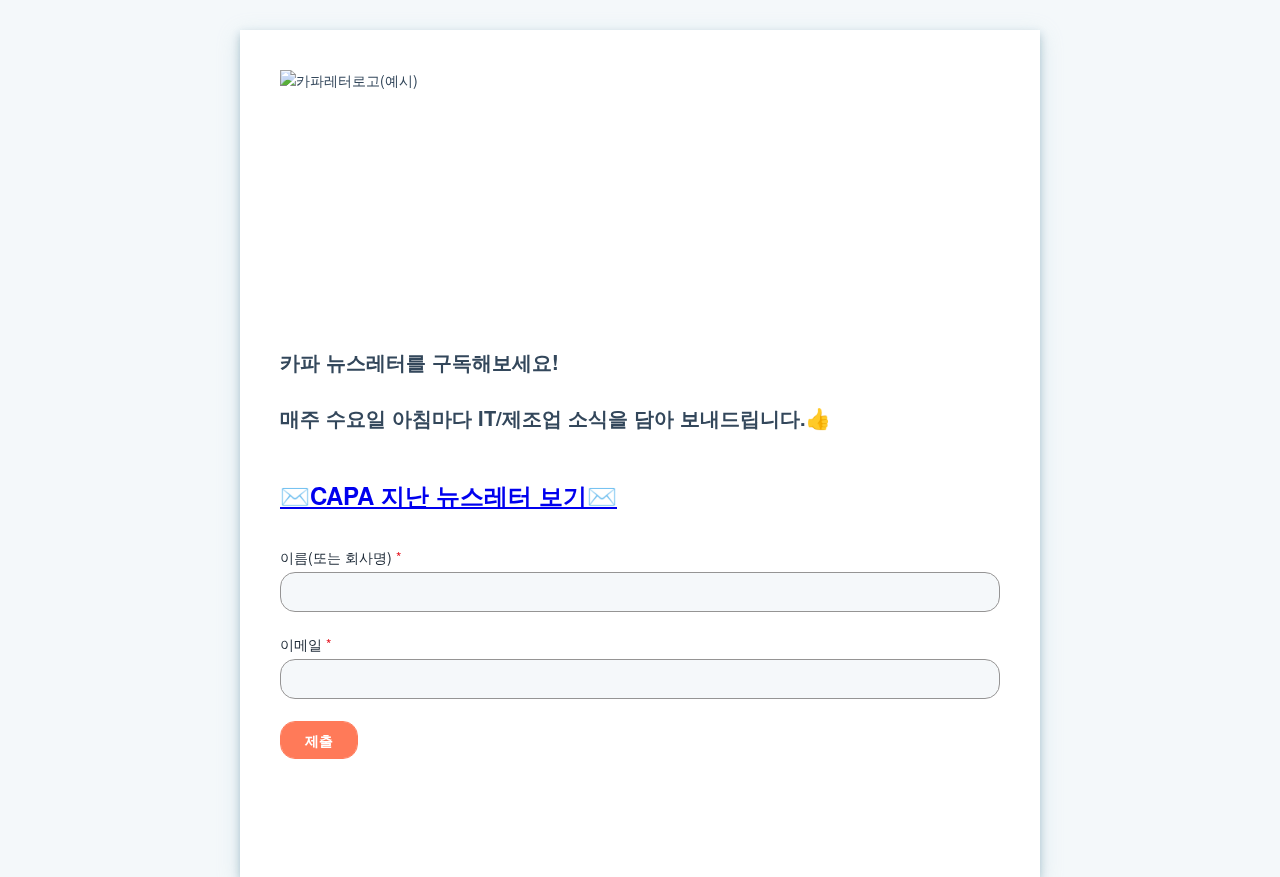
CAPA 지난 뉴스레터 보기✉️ (463, 495)
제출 (319, 740)
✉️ (295, 495)
